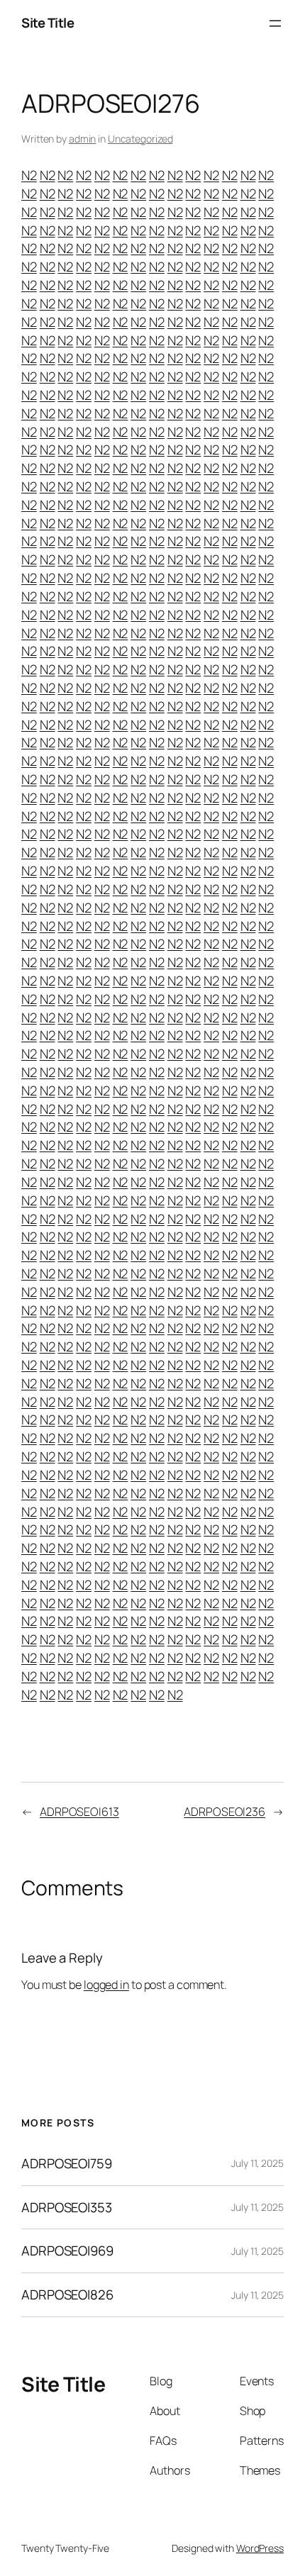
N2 (29, 175)
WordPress (260, 2548)
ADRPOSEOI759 (67, 2164)
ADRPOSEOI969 (67, 2251)
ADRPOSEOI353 (67, 2208)
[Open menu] (275, 23)
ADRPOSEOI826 (67, 2295)
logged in (106, 1985)
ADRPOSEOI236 (224, 1812)
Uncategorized (140, 139)
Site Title (48, 23)
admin (83, 139)
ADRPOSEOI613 (79, 1812)
